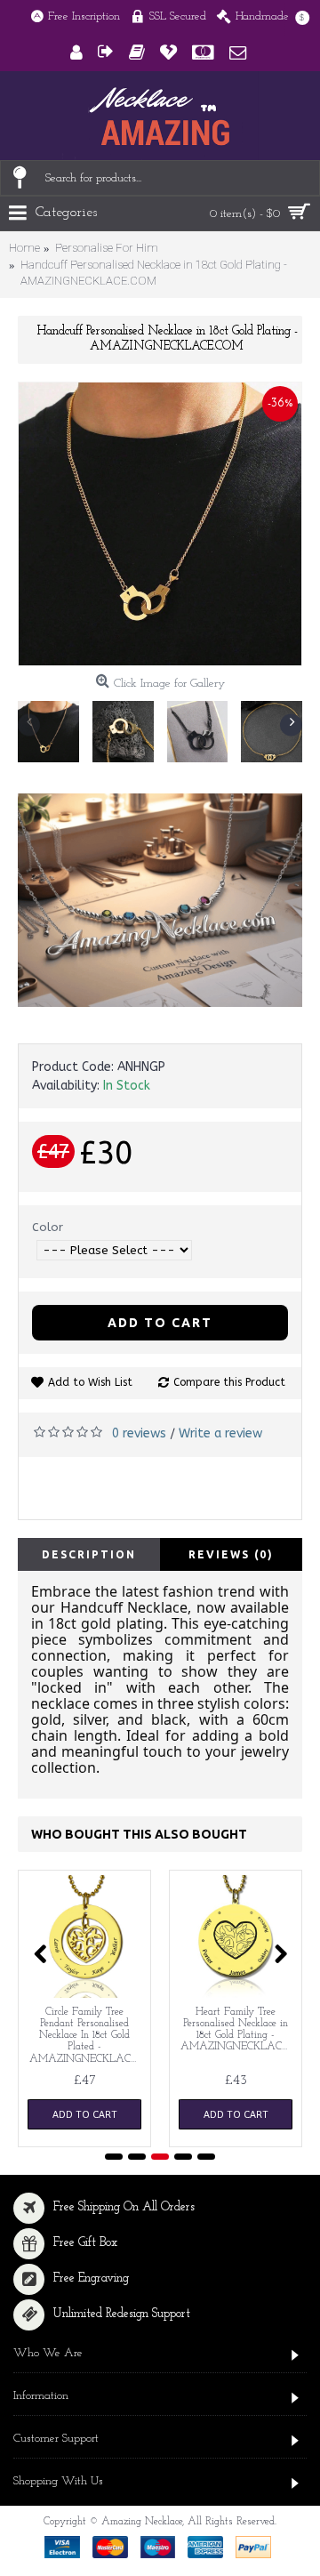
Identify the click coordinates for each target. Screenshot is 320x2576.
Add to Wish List (90, 1382)
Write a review (220, 1433)
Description (89, 1554)
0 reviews (139, 1433)
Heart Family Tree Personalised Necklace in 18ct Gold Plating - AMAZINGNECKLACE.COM (239, 2030)
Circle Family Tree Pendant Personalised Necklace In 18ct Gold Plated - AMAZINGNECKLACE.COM (88, 2036)
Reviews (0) (231, 1554)
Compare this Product (229, 1382)
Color (48, 1227)
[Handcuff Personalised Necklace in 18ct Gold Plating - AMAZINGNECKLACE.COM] (160, 524)
